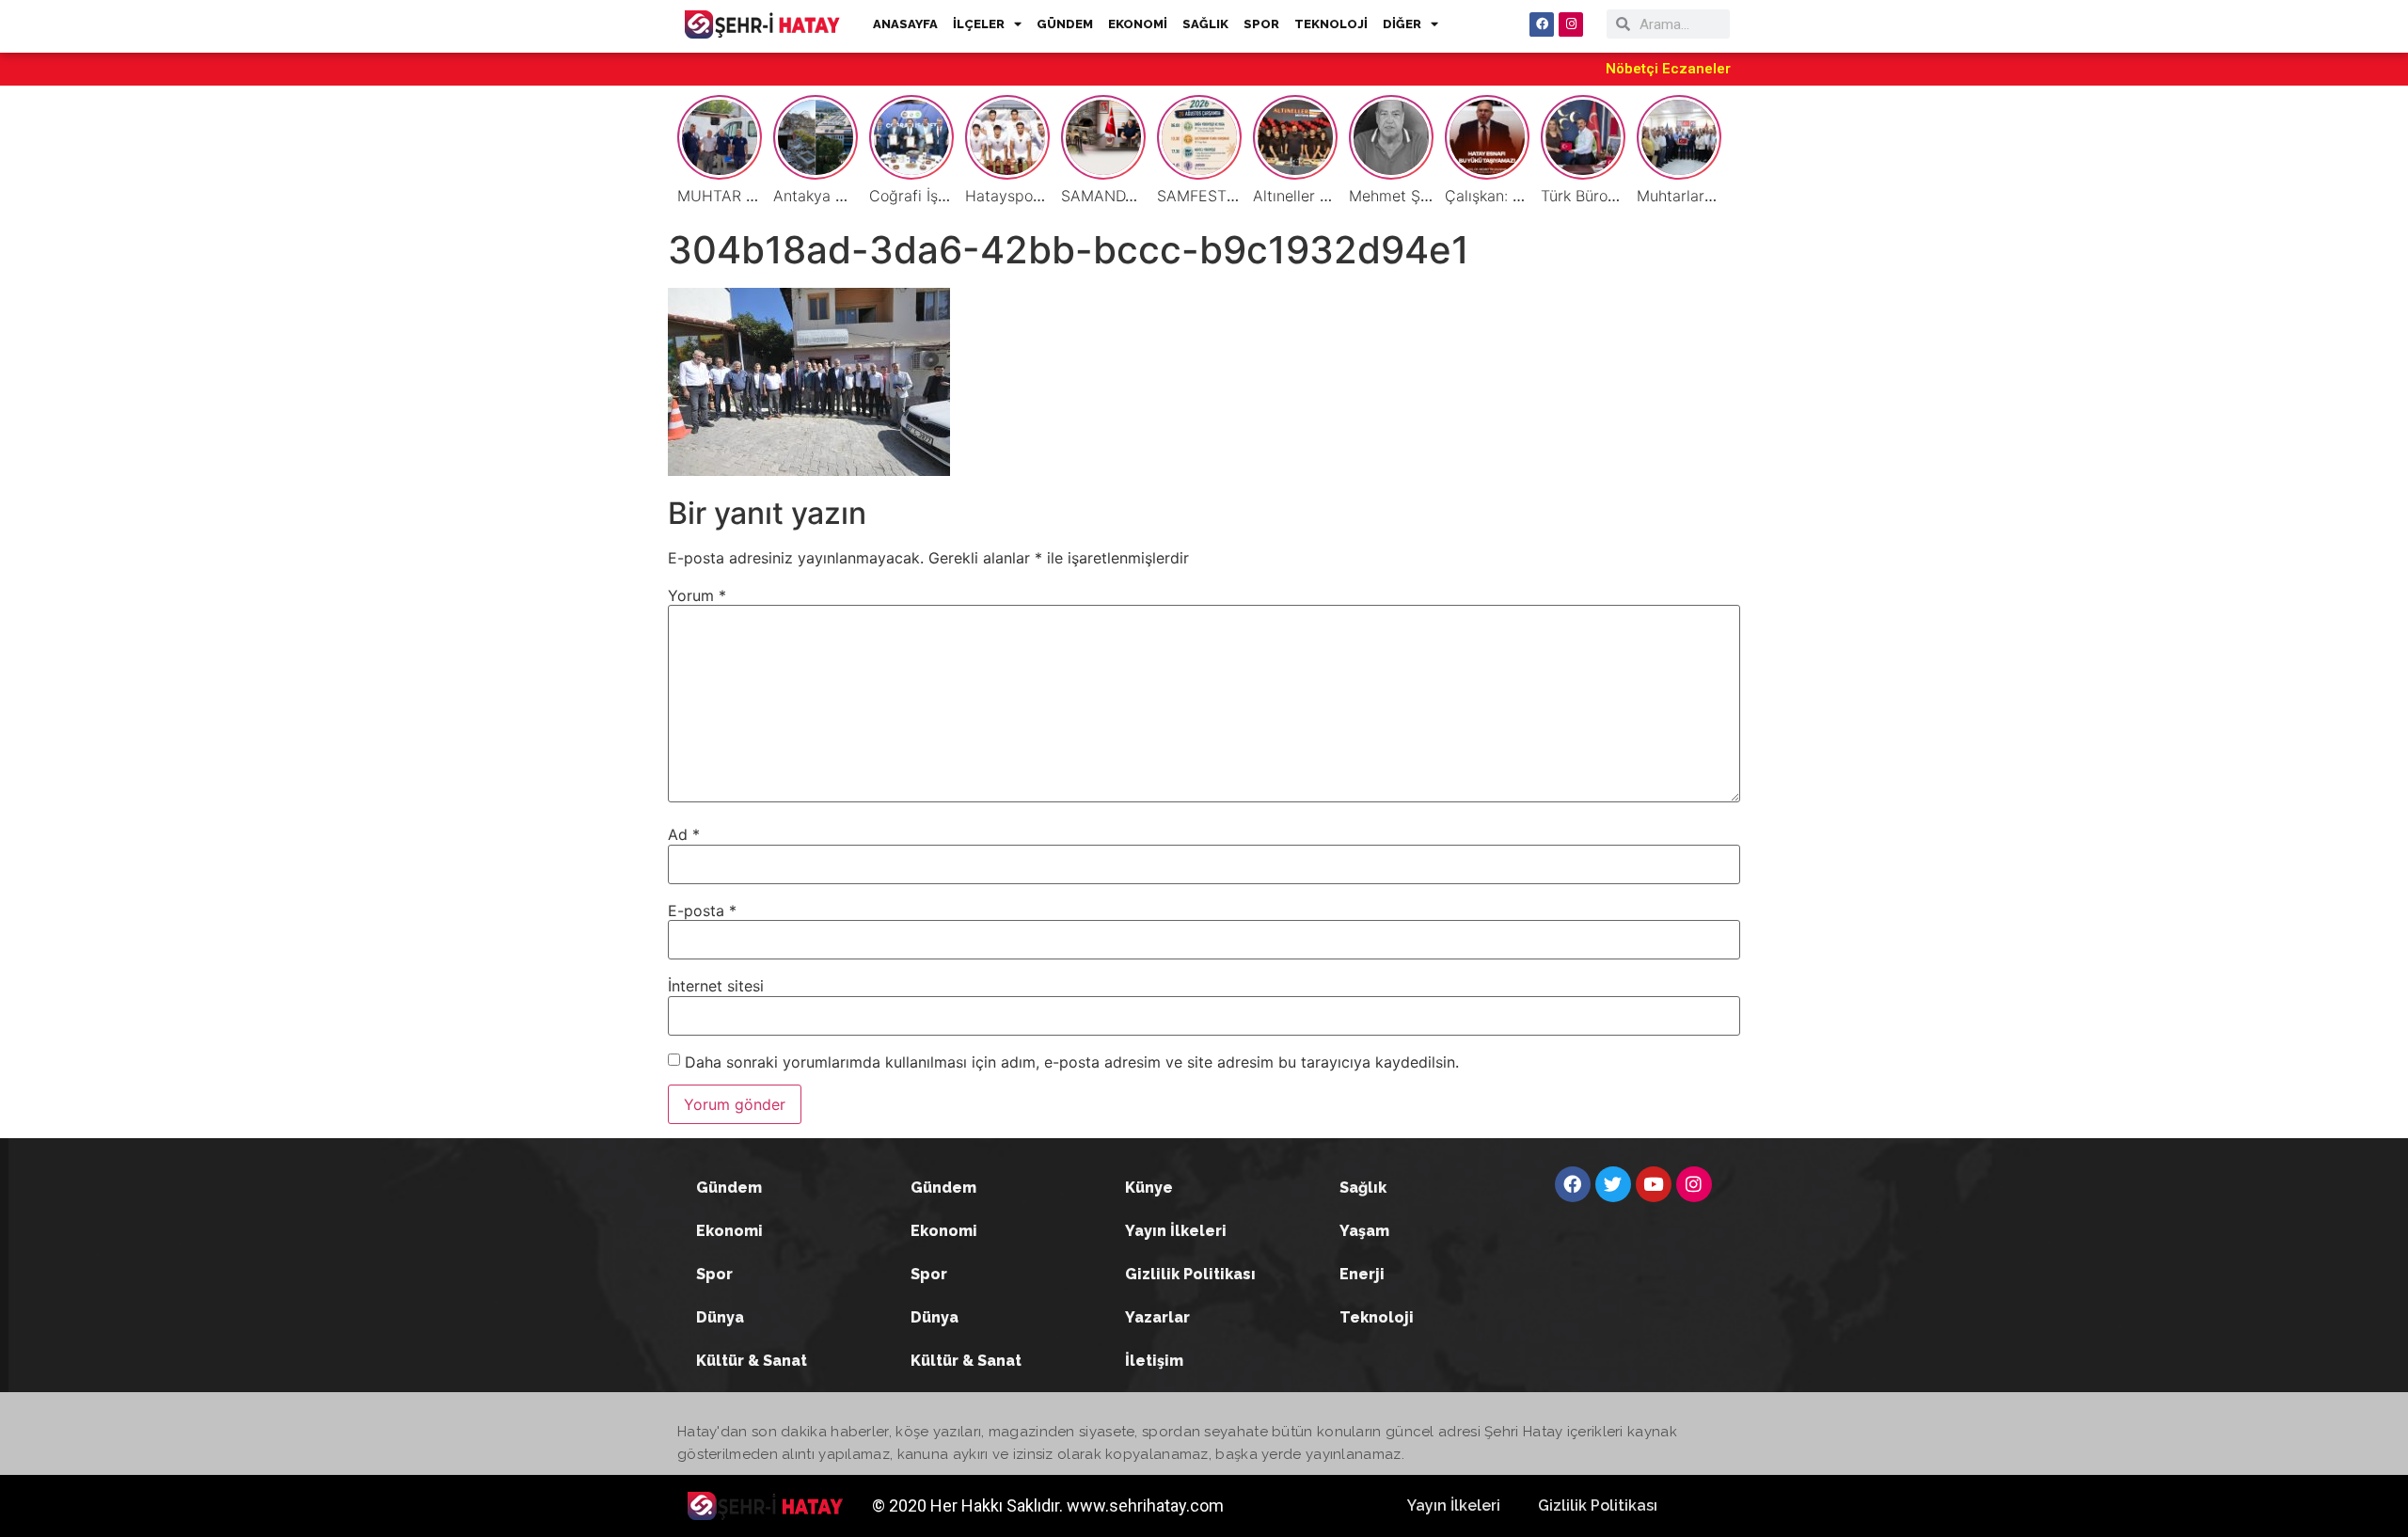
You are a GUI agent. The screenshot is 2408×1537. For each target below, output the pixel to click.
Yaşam (1364, 1231)
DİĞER (1402, 24)
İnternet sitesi (716, 986)
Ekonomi (729, 1231)
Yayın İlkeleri (1176, 1231)
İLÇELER (979, 24)
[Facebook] (1542, 24)
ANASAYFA (905, 24)
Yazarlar (1157, 1317)
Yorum (697, 595)
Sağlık (1363, 1188)
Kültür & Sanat (752, 1361)
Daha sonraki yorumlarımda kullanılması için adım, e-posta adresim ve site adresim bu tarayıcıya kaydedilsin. (1072, 1062)
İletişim (1154, 1361)
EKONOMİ (1138, 24)
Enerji (1362, 1274)
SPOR (1261, 24)
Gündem (729, 1188)
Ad (684, 834)
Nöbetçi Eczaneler (1668, 69)
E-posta (702, 911)
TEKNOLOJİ (1331, 24)
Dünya (720, 1317)
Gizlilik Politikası (1190, 1274)
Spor (714, 1274)
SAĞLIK (1205, 24)
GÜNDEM (1065, 24)
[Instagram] (1571, 24)
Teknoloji (1377, 1317)
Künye (1149, 1188)
